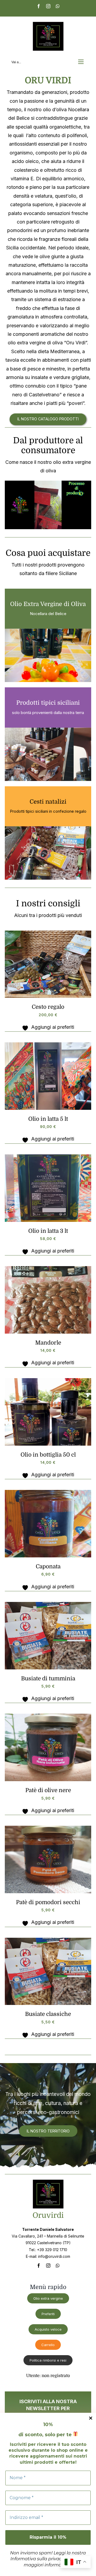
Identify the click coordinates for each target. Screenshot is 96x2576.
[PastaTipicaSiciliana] (48, 1604)
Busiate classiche (48, 2014)
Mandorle (48, 1343)
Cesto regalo (48, 1007)
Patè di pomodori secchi (48, 1902)
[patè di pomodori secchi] (48, 1828)
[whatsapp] (58, 2266)
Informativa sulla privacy (37, 2559)
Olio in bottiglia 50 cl (48, 1455)
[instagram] (48, 2266)
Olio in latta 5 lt (48, 1119)
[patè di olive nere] (48, 1716)
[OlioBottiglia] (48, 1380)
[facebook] (39, 2266)
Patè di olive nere (48, 1790)
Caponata (48, 1566)
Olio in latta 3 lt (48, 1231)
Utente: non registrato (48, 2376)
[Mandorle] (48, 1268)
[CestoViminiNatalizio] (48, 933)
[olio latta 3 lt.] (48, 1157)
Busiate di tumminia (48, 1678)
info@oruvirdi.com (54, 2256)
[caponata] (48, 1492)
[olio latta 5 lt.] (48, 1045)
